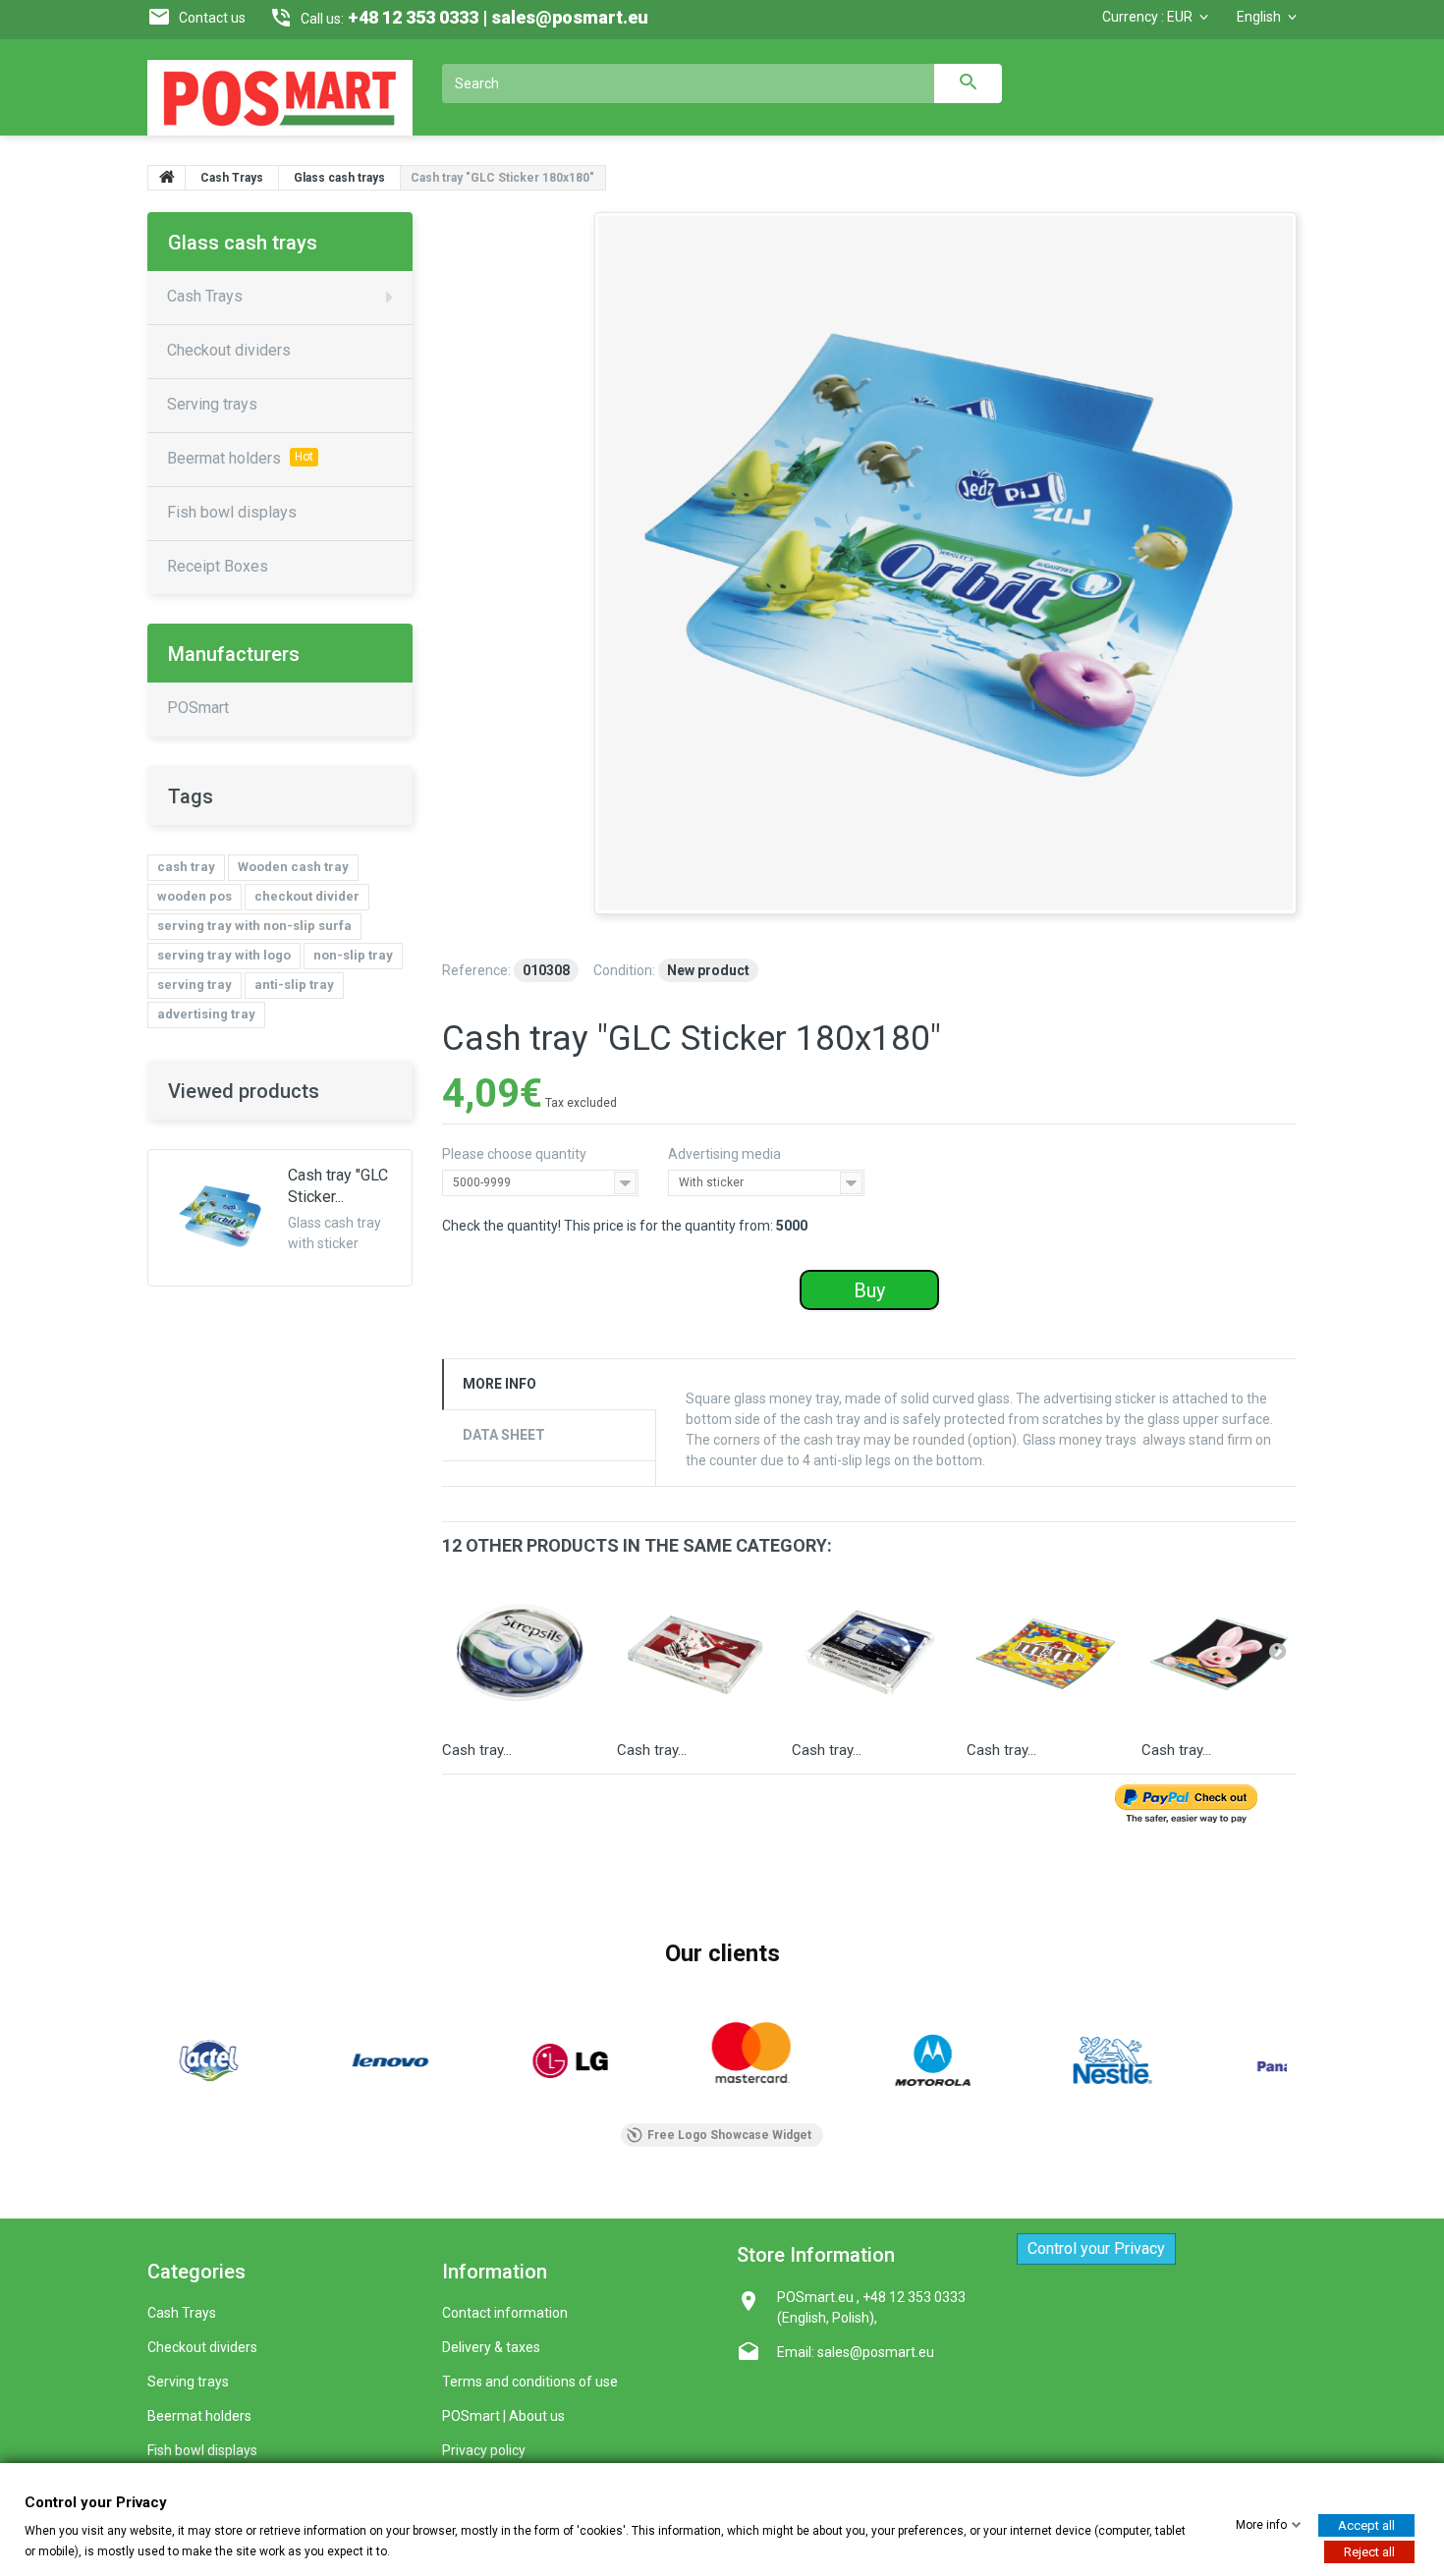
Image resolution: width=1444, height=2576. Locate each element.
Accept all (1366, 2524)
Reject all (1369, 2551)
